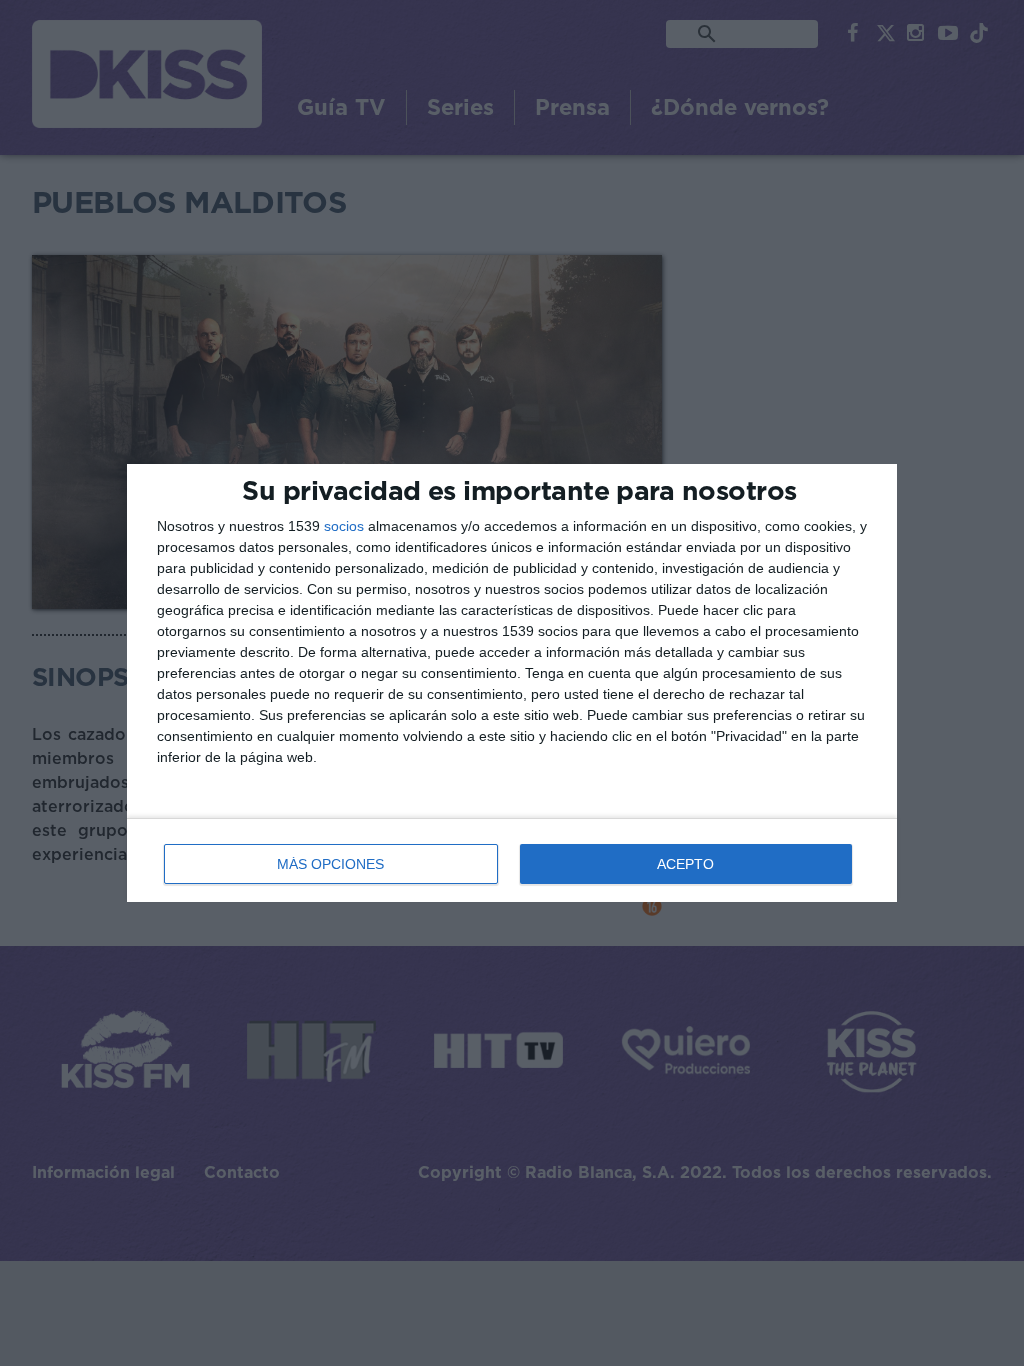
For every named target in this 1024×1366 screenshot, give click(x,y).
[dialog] (512, 683)
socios (344, 526)
